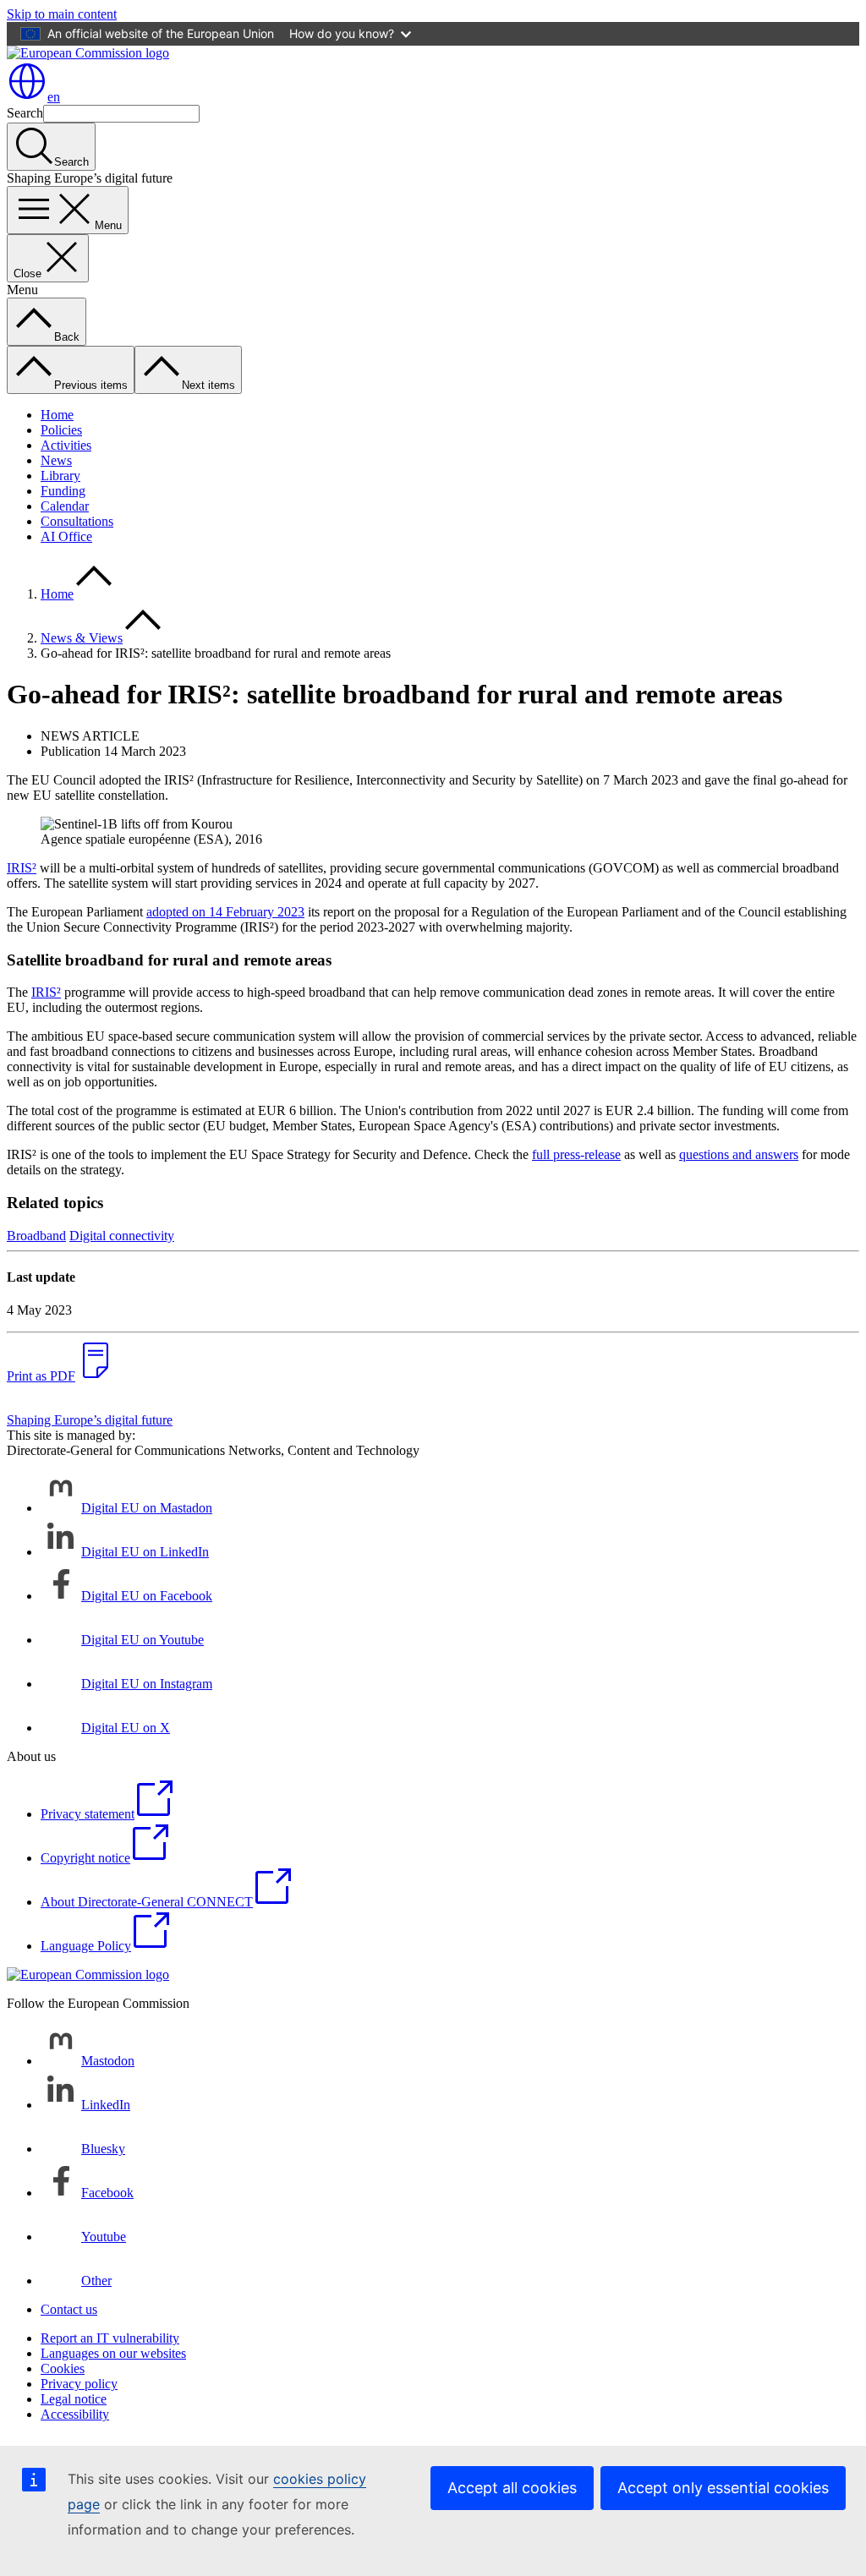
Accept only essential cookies (723, 2488)
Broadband (36, 1236)
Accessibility (75, 2414)
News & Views (82, 638)
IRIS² (22, 868)
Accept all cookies (512, 2488)
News (56, 460)
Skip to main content (62, 14)
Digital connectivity (122, 1236)
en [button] (54, 97)
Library (60, 476)
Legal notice (74, 2399)
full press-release (576, 1154)
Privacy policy (79, 2384)
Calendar (65, 506)
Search (25, 113)
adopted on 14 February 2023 (225, 912)
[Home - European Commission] (88, 53)
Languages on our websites (113, 2353)
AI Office (66, 536)
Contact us (69, 2309)
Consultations (77, 521)
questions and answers (739, 1154)
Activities (66, 445)
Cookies (63, 2368)
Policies (61, 430)
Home (57, 415)
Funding (63, 491)
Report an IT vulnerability (110, 2338)
